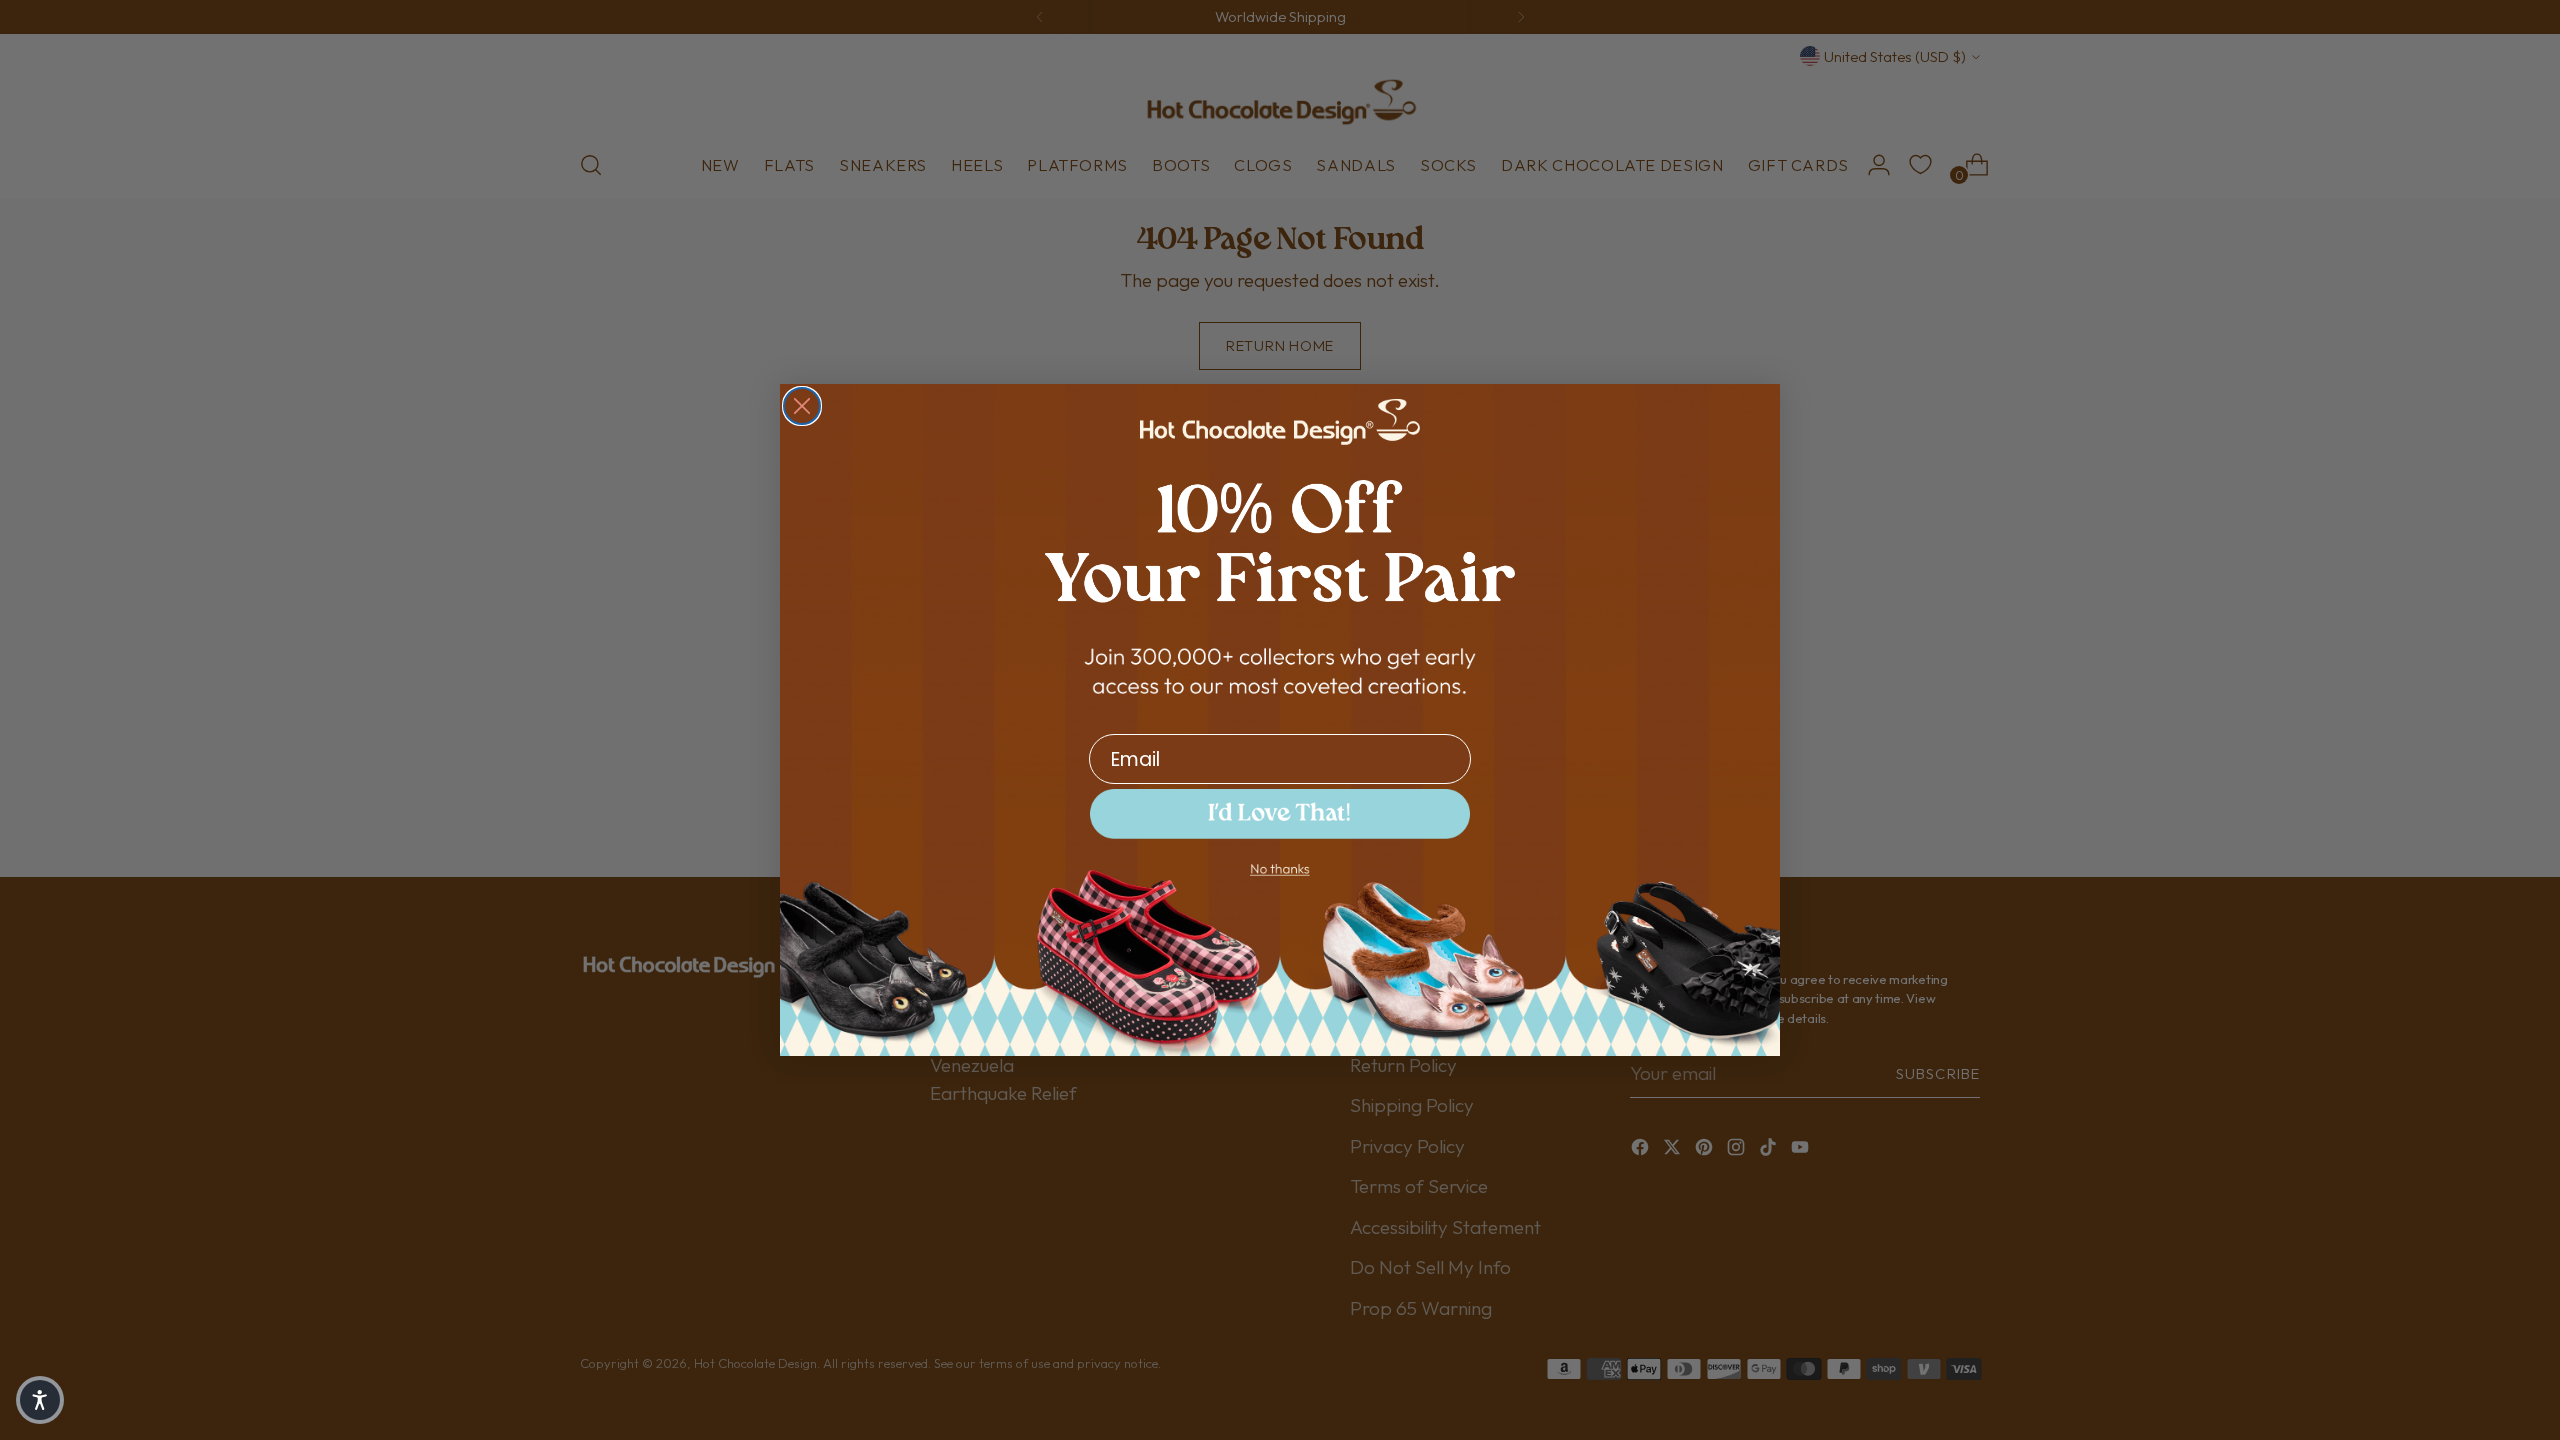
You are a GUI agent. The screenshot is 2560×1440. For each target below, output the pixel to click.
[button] (40, 1400)
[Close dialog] (802, 406)
